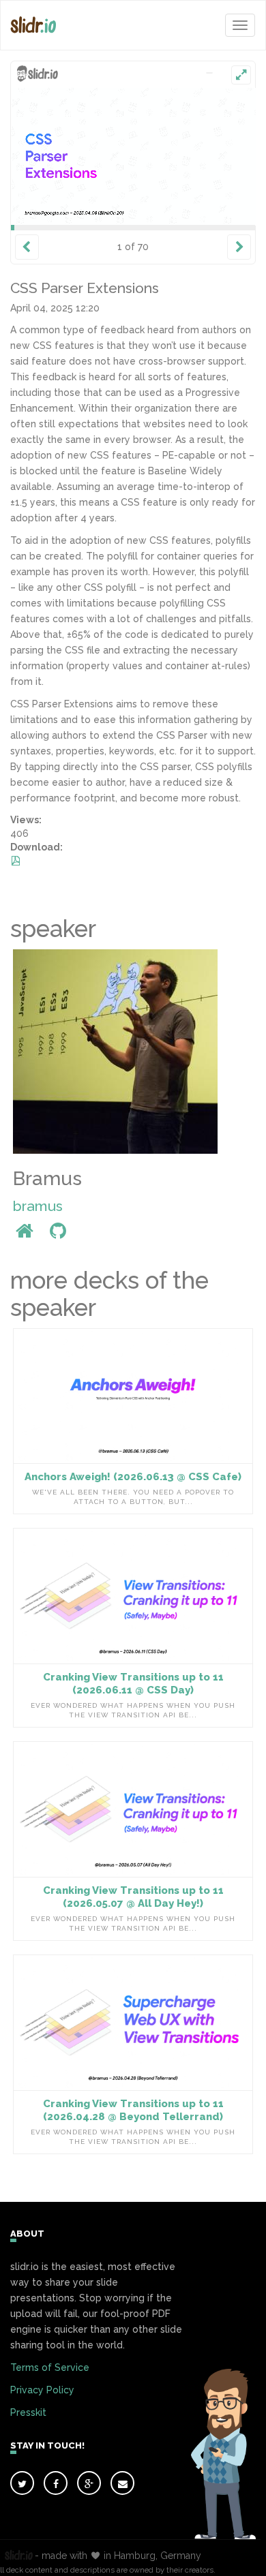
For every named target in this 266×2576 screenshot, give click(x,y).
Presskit (28, 2412)
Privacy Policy (42, 2390)
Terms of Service (50, 2367)
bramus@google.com (46, 212)
